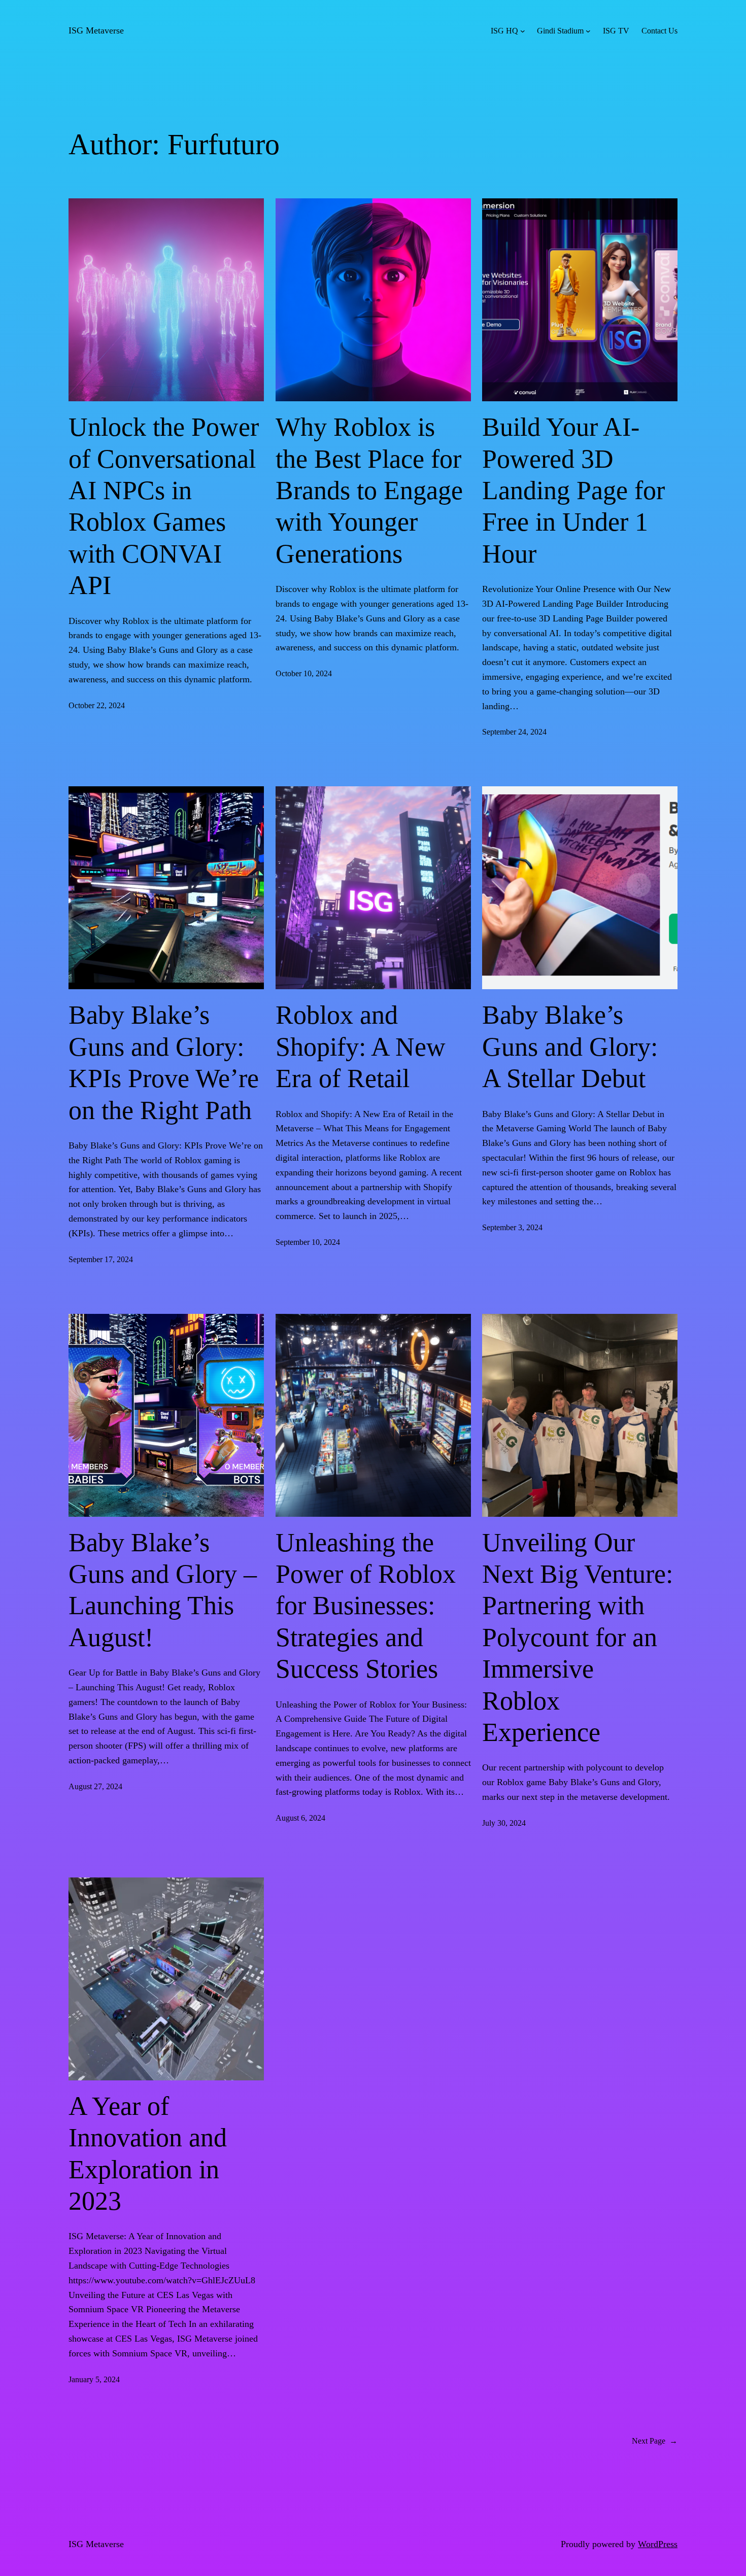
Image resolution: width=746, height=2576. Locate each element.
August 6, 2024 (300, 1818)
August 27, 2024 (95, 1786)
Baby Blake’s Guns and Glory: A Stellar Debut (570, 1047)
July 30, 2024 (504, 1823)
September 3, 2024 (512, 1227)
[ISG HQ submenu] (523, 31)
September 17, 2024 (101, 1259)
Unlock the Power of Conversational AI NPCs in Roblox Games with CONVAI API (164, 506)
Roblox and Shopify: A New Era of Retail (361, 1047)
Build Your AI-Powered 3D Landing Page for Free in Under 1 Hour (573, 490)
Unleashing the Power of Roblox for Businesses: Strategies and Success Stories (366, 1606)
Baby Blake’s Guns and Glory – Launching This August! (163, 1590)
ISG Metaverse (96, 30)
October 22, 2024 (97, 705)
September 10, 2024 (308, 1242)
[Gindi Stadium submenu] (588, 31)
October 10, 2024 (304, 673)
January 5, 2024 (94, 2379)
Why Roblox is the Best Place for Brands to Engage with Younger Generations (369, 490)
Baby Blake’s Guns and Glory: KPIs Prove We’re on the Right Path (164, 1062)
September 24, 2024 (514, 732)
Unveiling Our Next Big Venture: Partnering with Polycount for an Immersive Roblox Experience (578, 1637)
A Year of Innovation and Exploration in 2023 (148, 2153)
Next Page (655, 2441)
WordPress (658, 2544)
